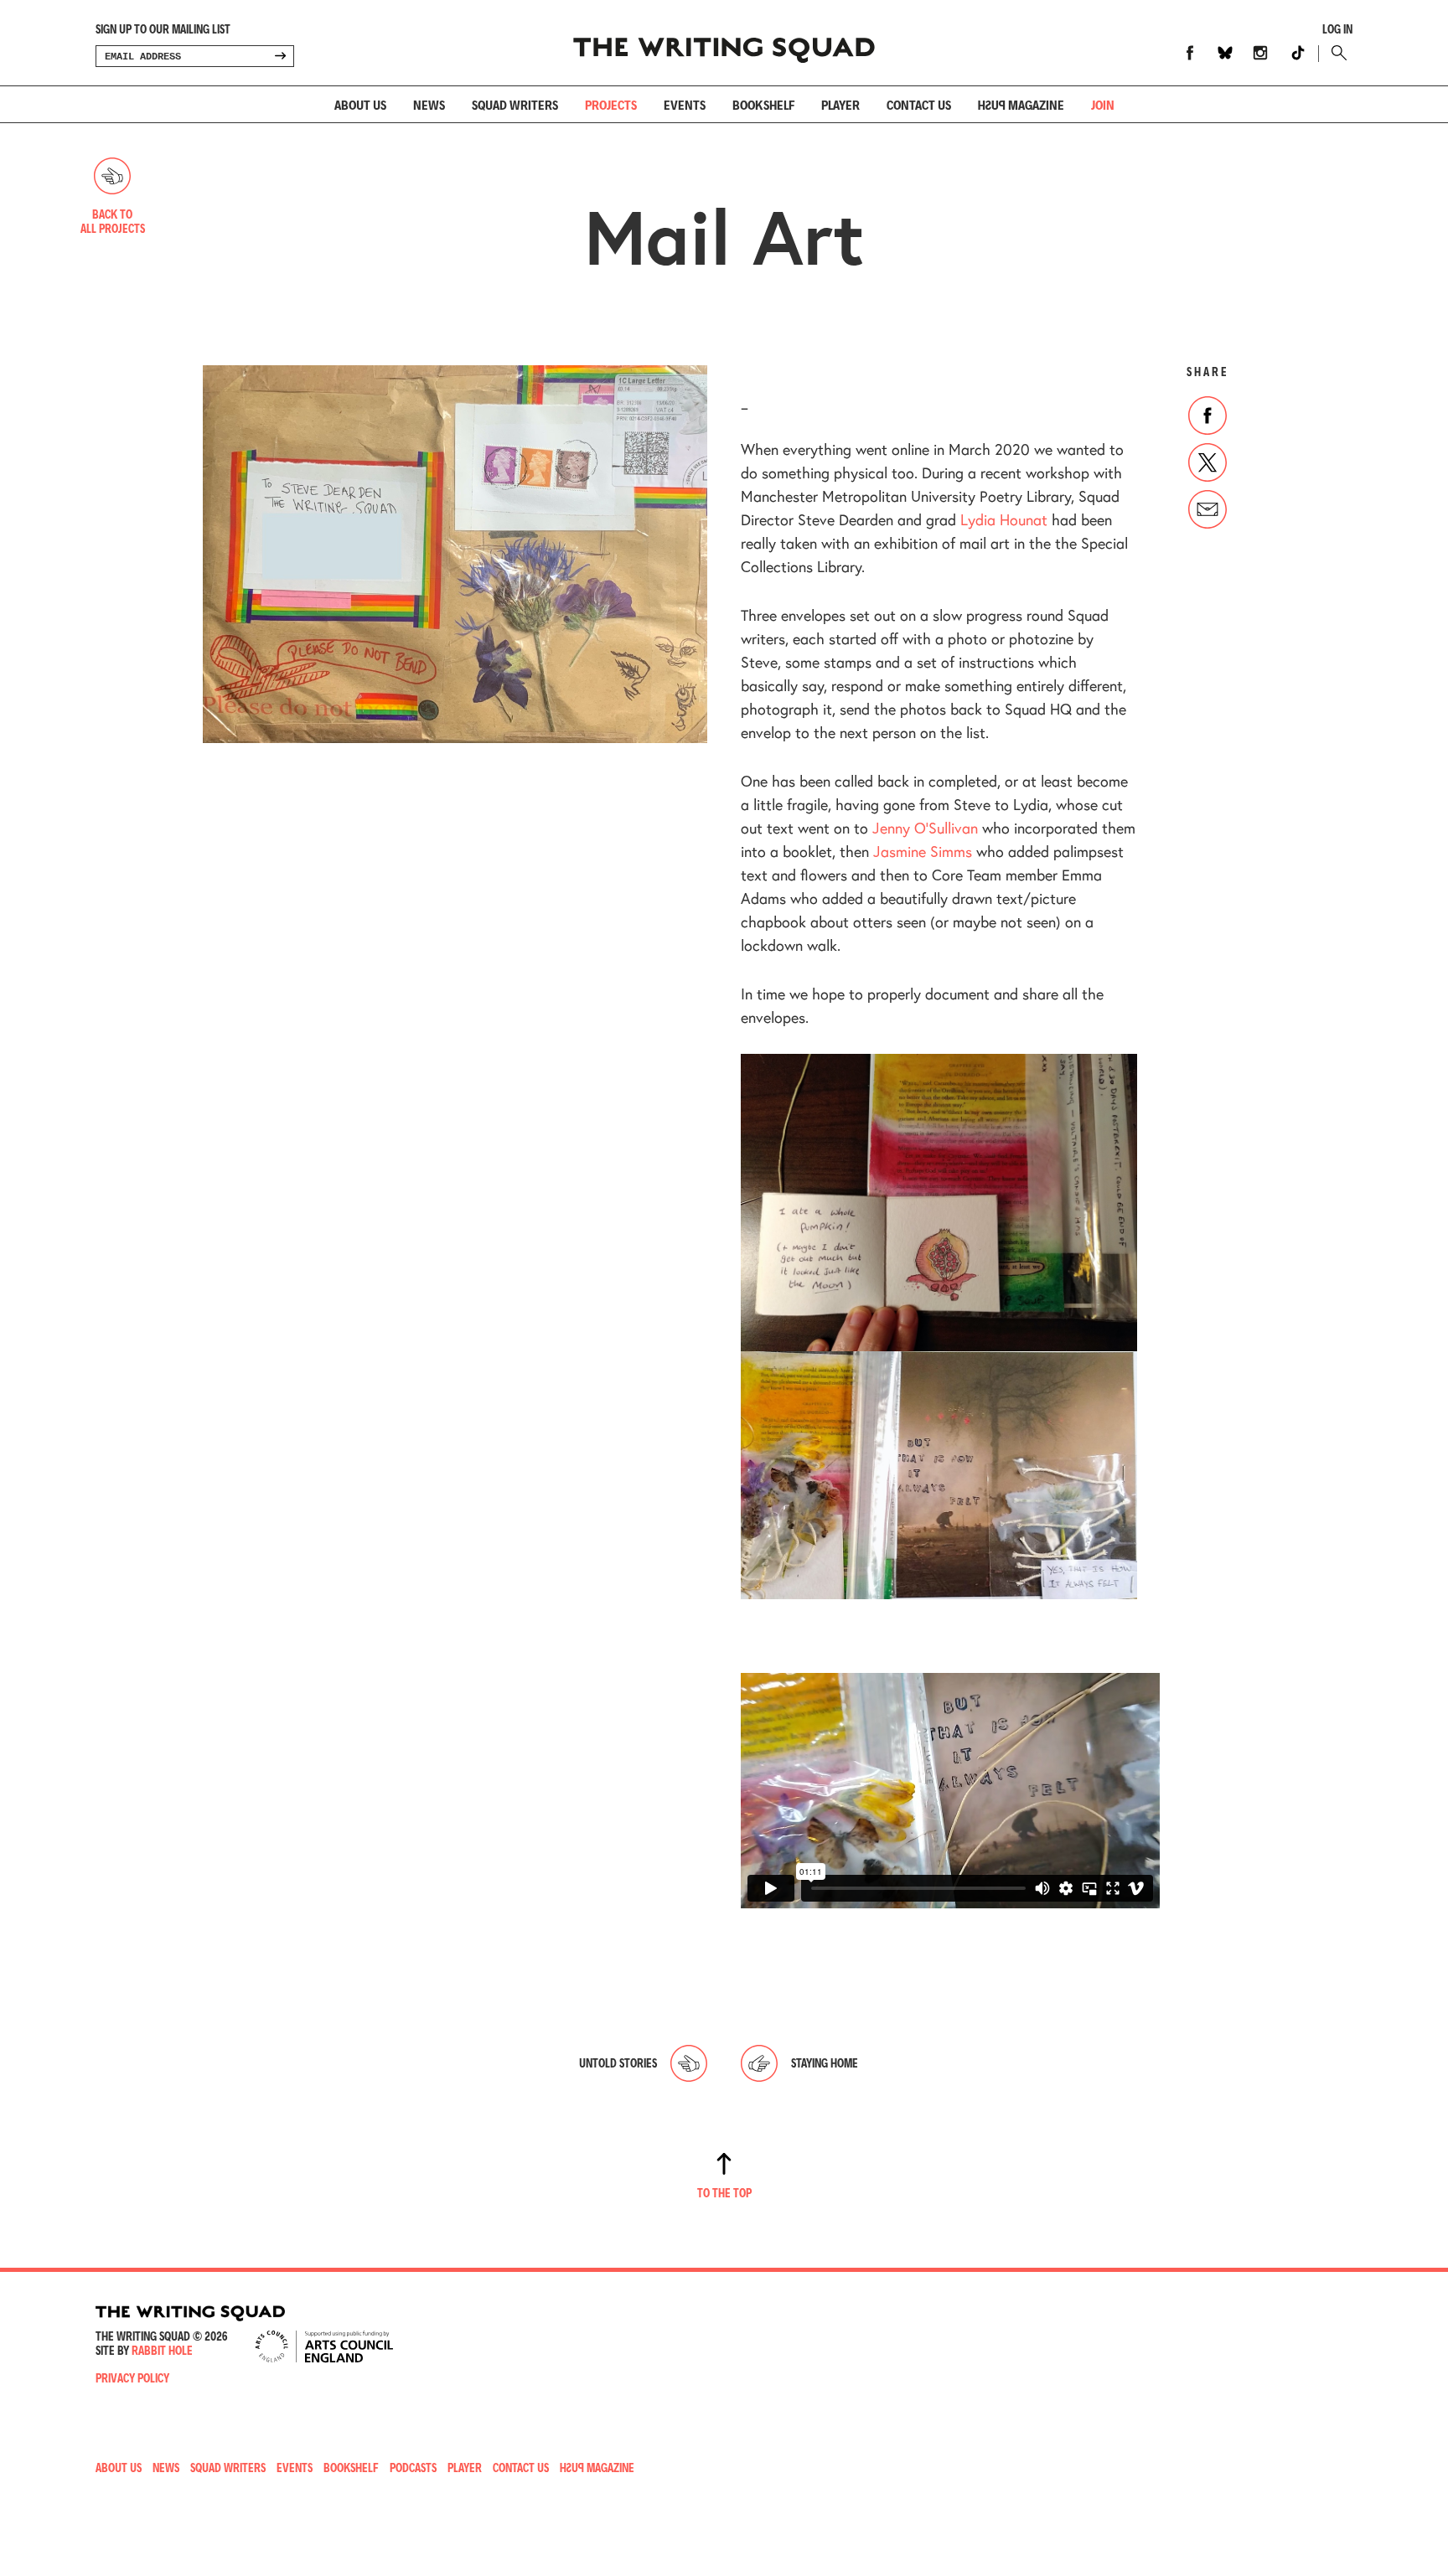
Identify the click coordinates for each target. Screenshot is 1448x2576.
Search (1335, 53)
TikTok (1298, 53)
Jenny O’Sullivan (925, 828)
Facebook (1190, 53)
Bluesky (1225, 53)
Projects (611, 104)
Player (840, 104)
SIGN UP (280, 56)
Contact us (919, 104)
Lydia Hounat (1004, 519)
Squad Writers (515, 104)
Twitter (1208, 462)
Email (1208, 509)
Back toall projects (113, 221)
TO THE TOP (724, 2193)
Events (685, 104)
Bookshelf (763, 104)
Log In (1337, 29)
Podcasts (413, 2468)
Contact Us (521, 2468)
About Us (360, 104)
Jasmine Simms (923, 851)
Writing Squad (724, 43)
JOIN (1103, 104)
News (429, 104)
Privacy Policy (132, 2378)
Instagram (1260, 53)
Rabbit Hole (162, 2350)
